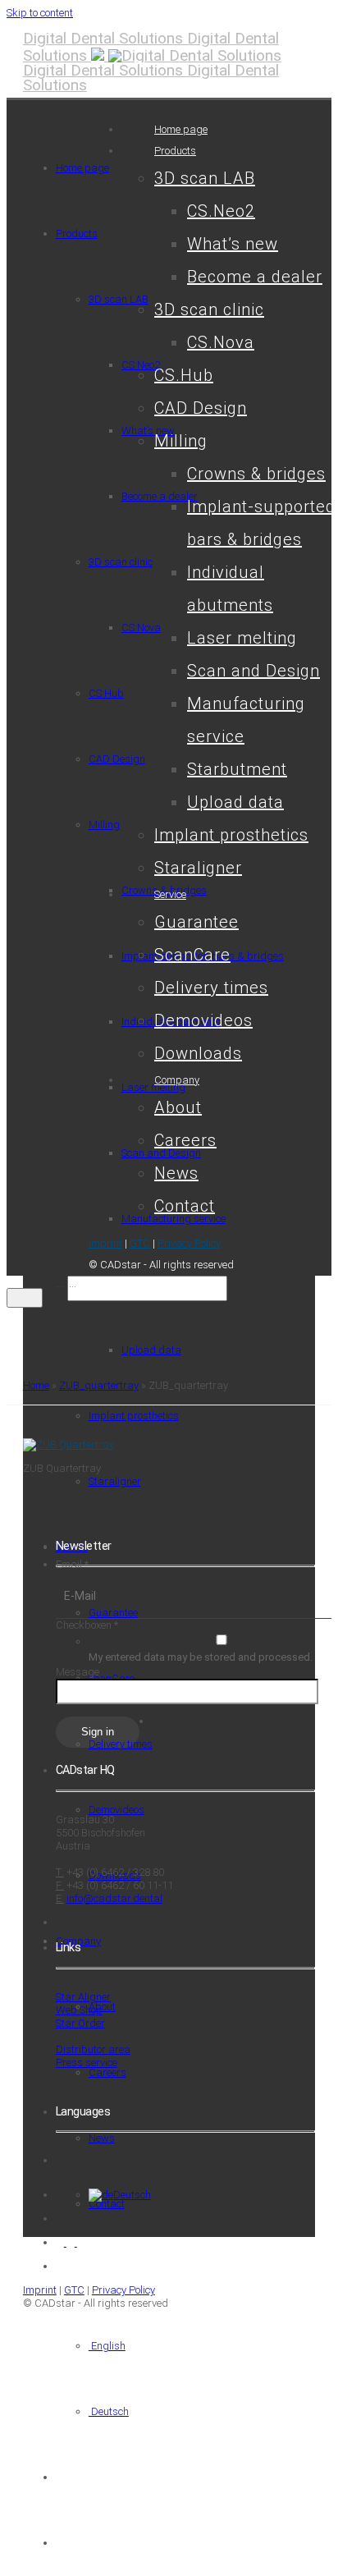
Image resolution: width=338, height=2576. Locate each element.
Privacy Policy (189, 1243)
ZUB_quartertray (99, 1385)
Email (72, 1564)
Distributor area (93, 2049)
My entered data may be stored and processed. (201, 1657)
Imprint (105, 1243)
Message (78, 1672)
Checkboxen (87, 1625)
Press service (87, 2063)
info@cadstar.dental (114, 1898)
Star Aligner (83, 1997)
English (107, 2346)
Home (36, 1385)
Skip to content (40, 13)
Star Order (80, 2023)
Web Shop (79, 2010)
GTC (140, 1243)
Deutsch (109, 2411)
